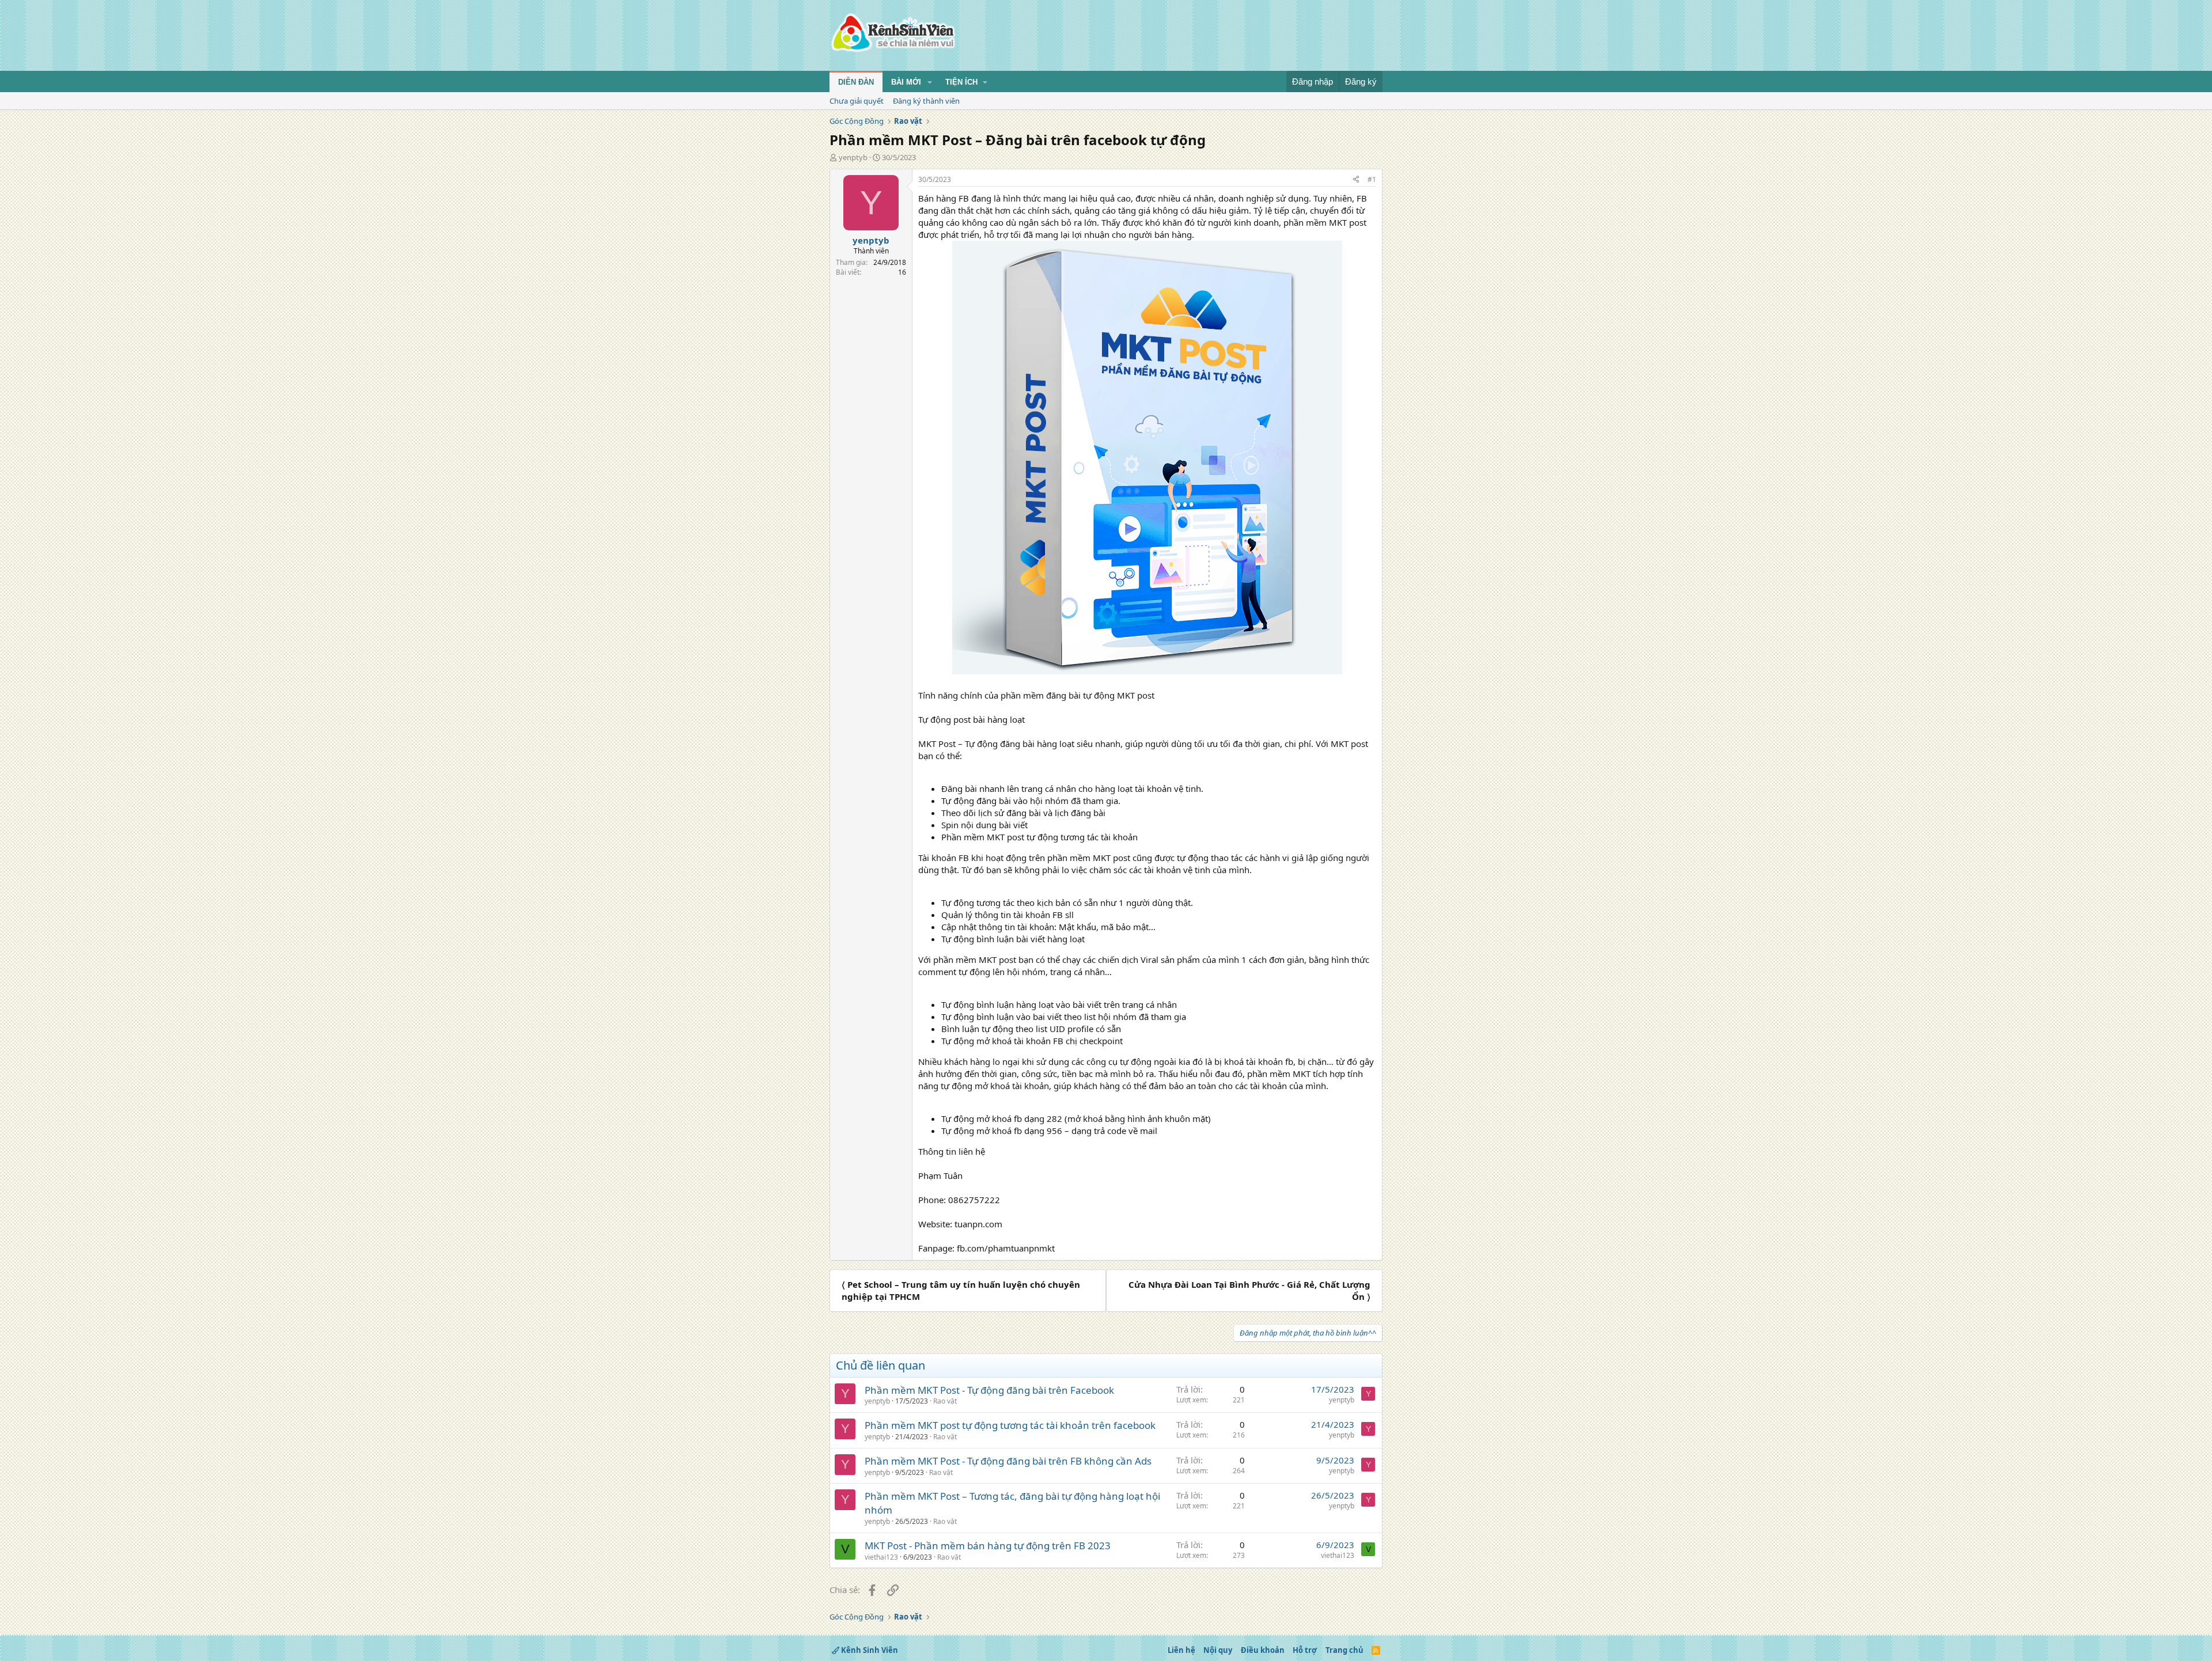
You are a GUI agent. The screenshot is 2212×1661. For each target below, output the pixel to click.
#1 (1372, 179)
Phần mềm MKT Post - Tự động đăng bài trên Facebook (989, 1390)
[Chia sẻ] (1356, 180)
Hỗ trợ (1305, 1650)
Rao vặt (945, 1401)
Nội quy (1218, 1650)
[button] (930, 82)
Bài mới (906, 82)
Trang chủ (1344, 1650)
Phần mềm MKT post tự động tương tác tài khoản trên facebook (1010, 1425)
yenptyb (853, 157)
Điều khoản (1263, 1650)
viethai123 (881, 1557)
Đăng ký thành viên (926, 101)
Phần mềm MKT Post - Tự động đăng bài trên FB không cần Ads (1008, 1461)
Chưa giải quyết (857, 101)
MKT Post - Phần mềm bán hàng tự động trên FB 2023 (988, 1546)
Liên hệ (1181, 1650)
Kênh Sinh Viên (869, 1650)
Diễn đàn (856, 82)
